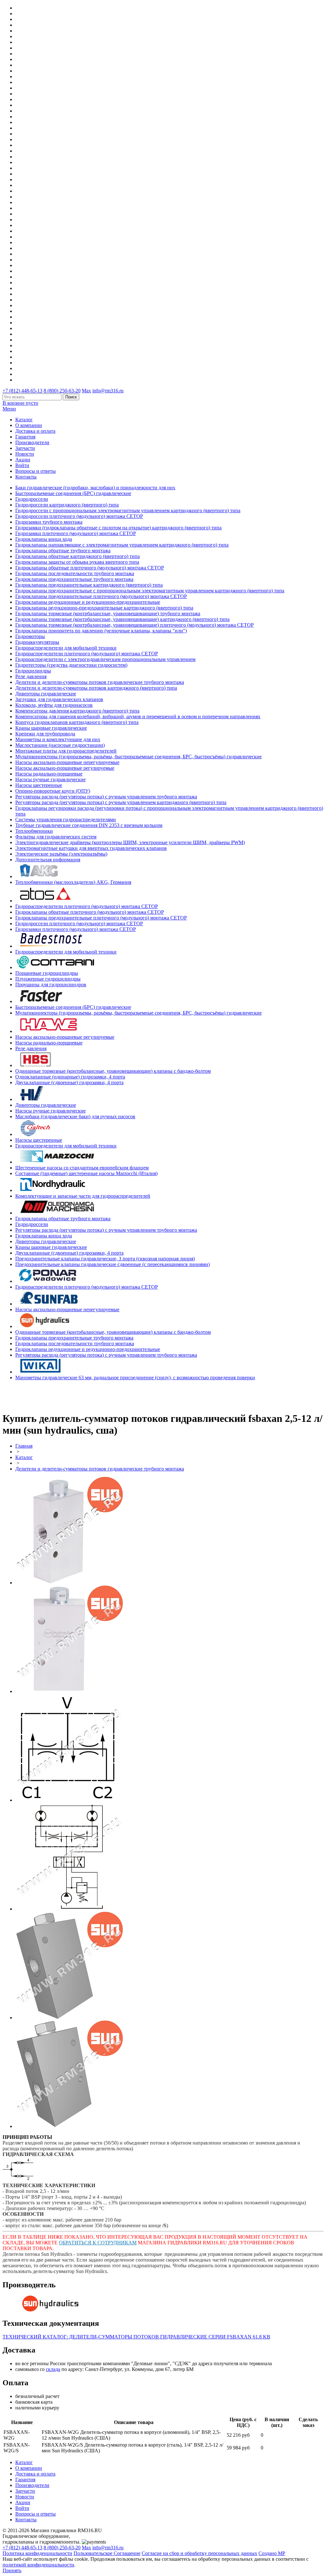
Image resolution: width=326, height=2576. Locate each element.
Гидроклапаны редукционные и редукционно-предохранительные (88, 602)
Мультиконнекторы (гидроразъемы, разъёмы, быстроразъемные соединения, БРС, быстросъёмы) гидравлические (138, 757)
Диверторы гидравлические (46, 694)
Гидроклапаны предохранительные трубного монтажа (74, 579)
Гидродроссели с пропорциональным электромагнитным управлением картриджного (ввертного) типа (128, 510)
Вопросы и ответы (35, 471)
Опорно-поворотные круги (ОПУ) (53, 791)
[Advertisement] (40, 1395)
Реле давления (31, 676)
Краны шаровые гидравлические (51, 728)
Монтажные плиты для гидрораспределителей (66, 751)
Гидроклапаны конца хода (44, 539)
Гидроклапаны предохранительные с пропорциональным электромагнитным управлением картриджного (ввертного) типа (150, 591)
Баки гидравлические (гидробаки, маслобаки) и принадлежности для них (95, 488)
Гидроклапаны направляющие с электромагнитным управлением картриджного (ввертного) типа (122, 545)
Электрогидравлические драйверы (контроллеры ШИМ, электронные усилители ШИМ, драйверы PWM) (130, 842)
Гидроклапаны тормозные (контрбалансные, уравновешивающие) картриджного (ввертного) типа (122, 619)
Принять (12, 2570)
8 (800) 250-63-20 (62, 391)
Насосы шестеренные (39, 785)
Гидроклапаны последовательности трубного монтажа (75, 573)
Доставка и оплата (35, 431)
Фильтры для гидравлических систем (56, 837)
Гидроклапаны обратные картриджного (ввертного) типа (78, 556)
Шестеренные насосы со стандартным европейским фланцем (82, 1168)
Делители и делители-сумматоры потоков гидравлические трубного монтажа (100, 682)
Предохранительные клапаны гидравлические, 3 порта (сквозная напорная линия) (105, 1259)
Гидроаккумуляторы (37, 642)
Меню (9, 409)
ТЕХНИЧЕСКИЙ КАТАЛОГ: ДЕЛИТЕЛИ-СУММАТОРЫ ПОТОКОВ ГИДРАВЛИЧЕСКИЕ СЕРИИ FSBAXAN (136, 2337)
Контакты (26, 477)
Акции (23, 460)
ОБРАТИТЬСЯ (76, 2243)
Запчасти (25, 448)
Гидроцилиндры (33, 671)
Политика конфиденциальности (37, 2553)
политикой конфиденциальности (38, 2565)
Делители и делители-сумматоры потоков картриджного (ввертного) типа (96, 688)
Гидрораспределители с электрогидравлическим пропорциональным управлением (105, 659)
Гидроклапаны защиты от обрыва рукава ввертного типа (77, 562)
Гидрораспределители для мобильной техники (66, 648)
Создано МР (272, 2553)
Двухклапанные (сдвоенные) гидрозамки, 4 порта (69, 1082)
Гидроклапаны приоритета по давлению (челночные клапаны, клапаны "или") (101, 631)
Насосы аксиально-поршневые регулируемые (65, 768)
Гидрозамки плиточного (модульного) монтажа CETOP (76, 533)
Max (86, 391)
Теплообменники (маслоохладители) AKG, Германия (73, 882)
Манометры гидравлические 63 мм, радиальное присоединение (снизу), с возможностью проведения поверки (135, 1378)
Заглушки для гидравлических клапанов (59, 699)
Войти (22, 465)
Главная (24, 1446)
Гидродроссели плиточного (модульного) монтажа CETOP (79, 516)
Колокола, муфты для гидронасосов (54, 705)
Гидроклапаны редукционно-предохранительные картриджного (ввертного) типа (104, 608)
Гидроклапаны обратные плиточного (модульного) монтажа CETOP (90, 568)
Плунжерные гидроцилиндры (48, 979)
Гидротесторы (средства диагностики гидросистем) (71, 665)
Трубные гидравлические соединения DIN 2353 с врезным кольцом (89, 825)
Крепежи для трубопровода (45, 734)
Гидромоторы (30, 636)
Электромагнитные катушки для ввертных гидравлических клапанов (91, 848)
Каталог (24, 420)
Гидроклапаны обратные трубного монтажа (63, 551)
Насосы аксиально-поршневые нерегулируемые (67, 762)
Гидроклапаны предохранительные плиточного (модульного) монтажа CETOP (101, 596)
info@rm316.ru (108, 391)
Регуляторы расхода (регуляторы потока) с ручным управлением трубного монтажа (106, 797)
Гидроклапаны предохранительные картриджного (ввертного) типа (89, 585)
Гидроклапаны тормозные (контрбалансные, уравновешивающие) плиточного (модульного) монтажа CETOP (135, 625)
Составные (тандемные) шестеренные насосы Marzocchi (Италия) (86, 1173)
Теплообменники (34, 831)
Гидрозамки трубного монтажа (49, 522)
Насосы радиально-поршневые (49, 774)
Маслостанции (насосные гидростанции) (60, 745)
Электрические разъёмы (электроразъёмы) (61, 854)
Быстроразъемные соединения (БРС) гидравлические (73, 493)
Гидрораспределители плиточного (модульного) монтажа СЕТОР (87, 654)
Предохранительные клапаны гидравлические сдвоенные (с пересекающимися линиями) (113, 1264)
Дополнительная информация (48, 860)
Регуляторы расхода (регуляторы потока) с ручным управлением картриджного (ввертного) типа (121, 802)
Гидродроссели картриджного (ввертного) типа (67, 505)
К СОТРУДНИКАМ (115, 2243)
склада (53, 2369)
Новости (25, 454)
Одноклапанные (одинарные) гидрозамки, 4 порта (70, 1077)
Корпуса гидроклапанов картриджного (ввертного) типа (77, 722)
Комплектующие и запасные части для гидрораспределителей (83, 1196)
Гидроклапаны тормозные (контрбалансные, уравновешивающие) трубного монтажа (108, 613)
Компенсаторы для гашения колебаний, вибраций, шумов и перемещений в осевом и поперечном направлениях (138, 716)
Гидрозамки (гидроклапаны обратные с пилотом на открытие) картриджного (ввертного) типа (118, 528)
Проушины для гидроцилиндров (51, 985)
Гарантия (25, 437)
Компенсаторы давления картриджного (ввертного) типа (77, 711)
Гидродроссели (32, 499)
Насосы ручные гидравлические (50, 779)
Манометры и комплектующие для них (58, 739)
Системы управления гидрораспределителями (66, 820)
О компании (29, 425)
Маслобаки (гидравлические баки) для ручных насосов (75, 1116)
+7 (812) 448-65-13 (22, 391)
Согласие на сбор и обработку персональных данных (199, 2553)
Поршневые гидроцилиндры (47, 973)
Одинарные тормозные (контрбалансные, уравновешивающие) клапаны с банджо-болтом (113, 1071)
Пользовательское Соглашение (107, 2553)
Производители (32, 442)
